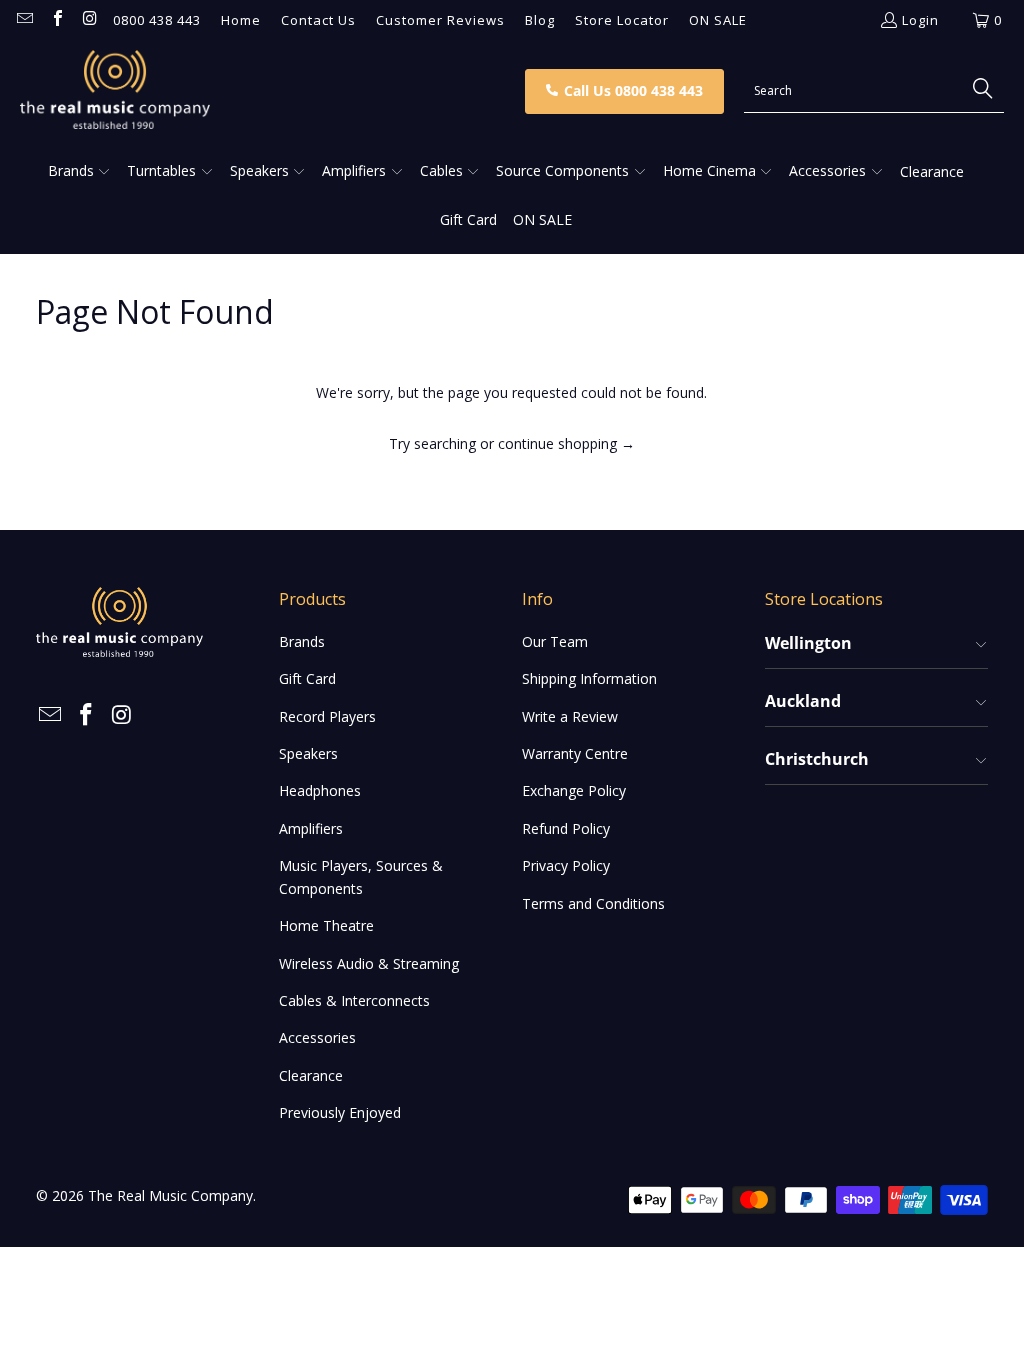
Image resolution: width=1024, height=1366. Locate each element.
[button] (80, 172)
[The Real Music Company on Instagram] (89, 20)
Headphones (320, 790)
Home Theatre (326, 925)
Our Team (555, 641)
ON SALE (718, 20)
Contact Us (318, 20)
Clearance (311, 1075)
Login (920, 20)
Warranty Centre (575, 753)
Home (241, 20)
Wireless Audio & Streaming (369, 963)
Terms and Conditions (593, 903)
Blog (540, 20)
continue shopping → (566, 443)
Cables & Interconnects (354, 1000)
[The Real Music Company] (266, 91)
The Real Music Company (170, 1195)
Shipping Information (589, 678)
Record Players (327, 716)
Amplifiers (311, 828)
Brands (302, 641)
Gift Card (307, 678)
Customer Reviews (440, 20)
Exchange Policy (574, 790)
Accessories (317, 1037)
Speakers (308, 753)
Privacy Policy (566, 865)
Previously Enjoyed (340, 1112)
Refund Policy (566, 828)
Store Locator (622, 20)
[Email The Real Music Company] (24, 20)
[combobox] (874, 91)
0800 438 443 (157, 20)
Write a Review (570, 716)
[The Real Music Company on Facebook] (56, 20)
